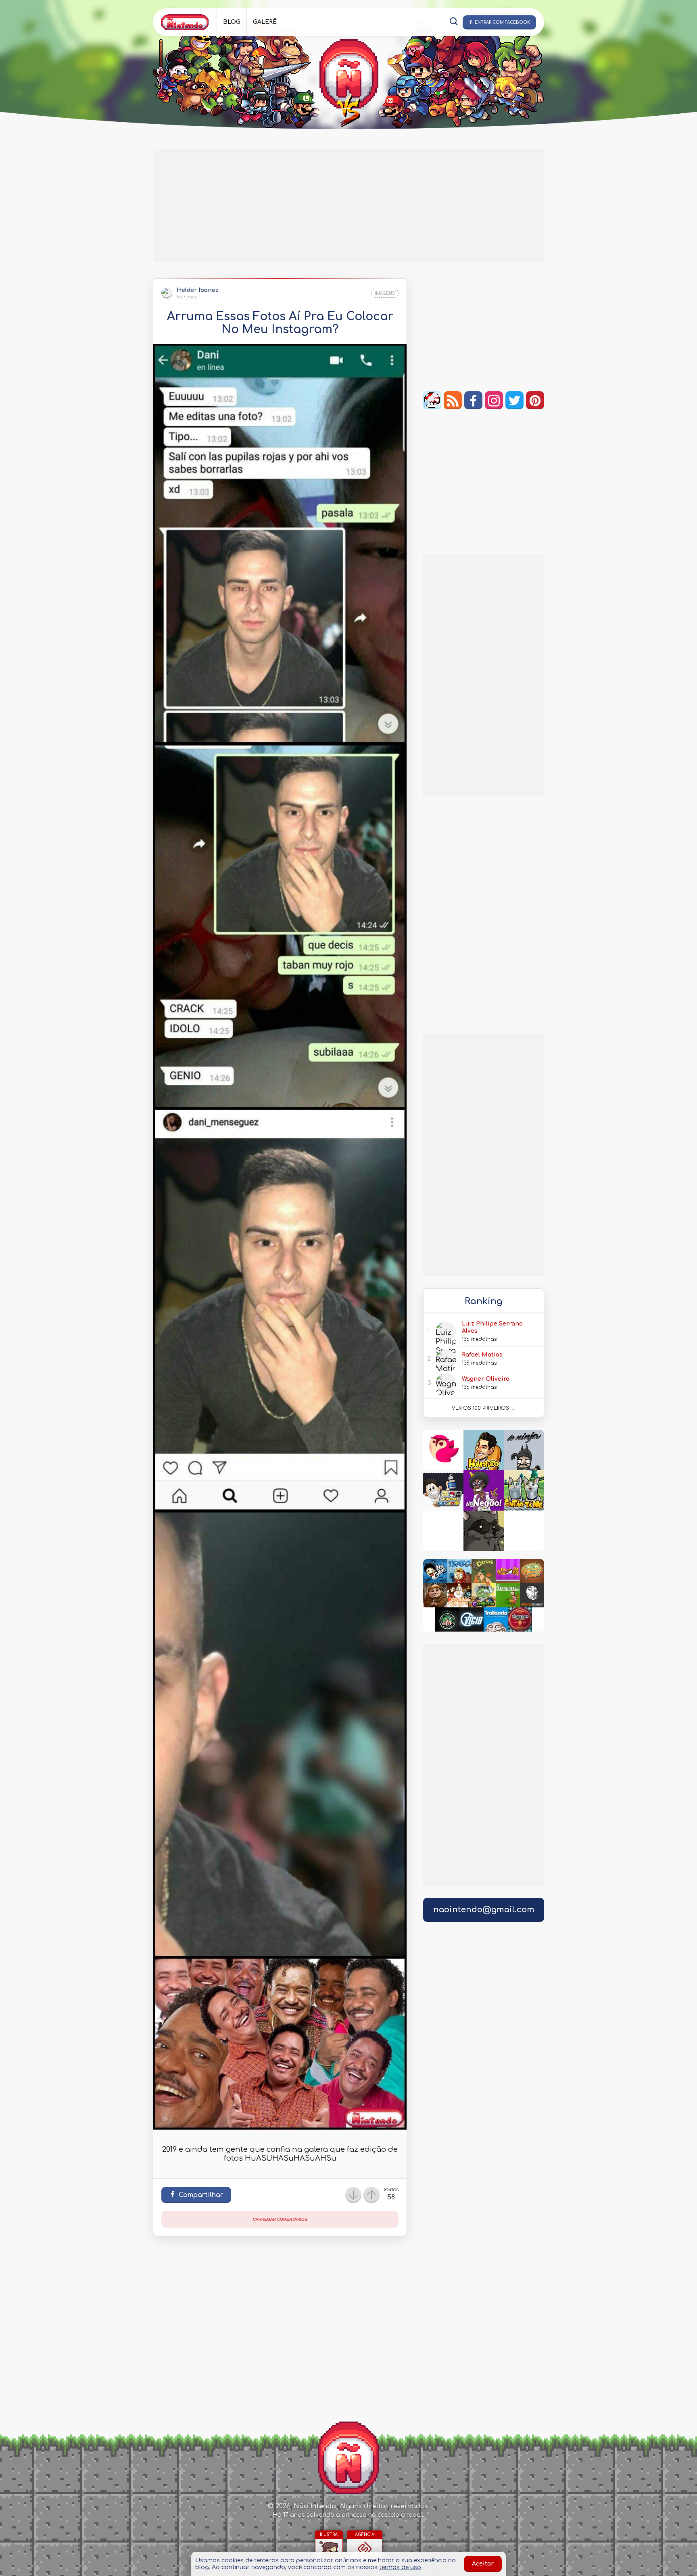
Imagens (385, 293)
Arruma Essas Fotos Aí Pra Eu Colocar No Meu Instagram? (280, 323)
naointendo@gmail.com (484, 1910)
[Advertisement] (348, 206)
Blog (232, 22)
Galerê (265, 22)
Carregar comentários (280, 2219)
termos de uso (400, 2567)
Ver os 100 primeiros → (484, 1408)
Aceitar (483, 2564)
